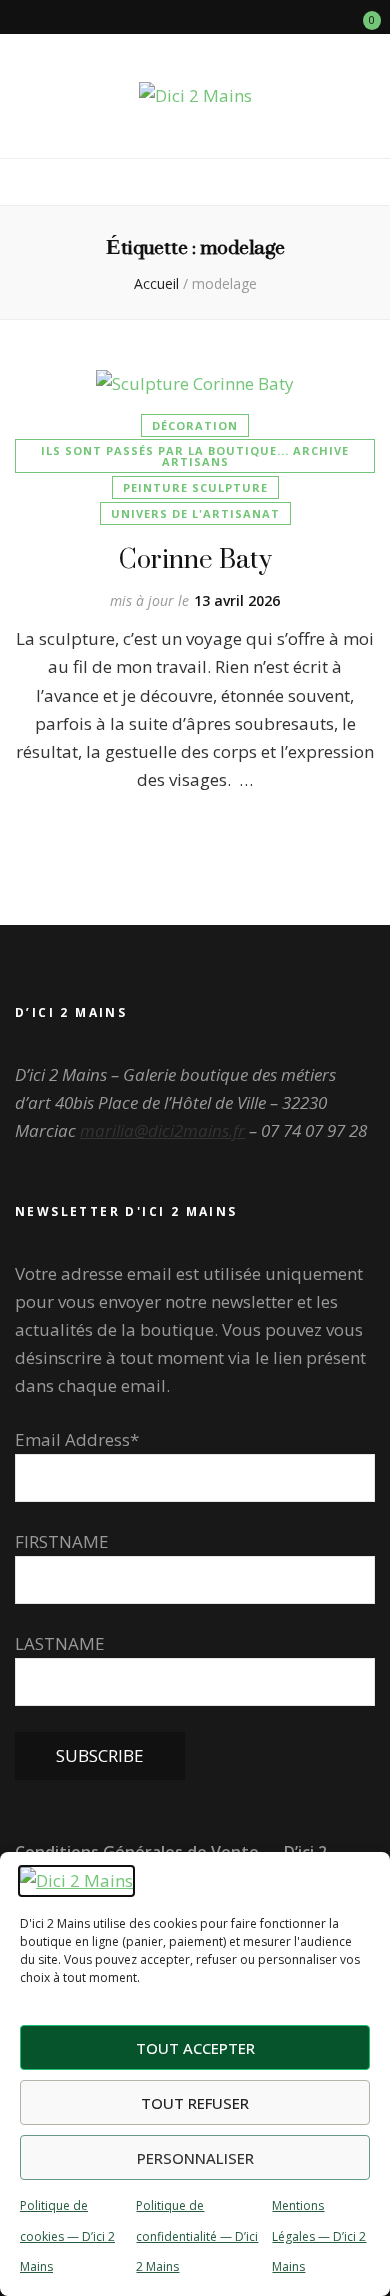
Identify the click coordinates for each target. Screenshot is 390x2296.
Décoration (195, 425)
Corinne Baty (195, 558)
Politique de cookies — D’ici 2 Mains (67, 2235)
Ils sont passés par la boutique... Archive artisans (195, 456)
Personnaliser (195, 2158)
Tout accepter (195, 2048)
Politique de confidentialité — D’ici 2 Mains (197, 2235)
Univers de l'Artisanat (195, 513)
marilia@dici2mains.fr (162, 1130)
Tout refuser (195, 2103)
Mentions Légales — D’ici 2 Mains (319, 2235)
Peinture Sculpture (195, 487)
